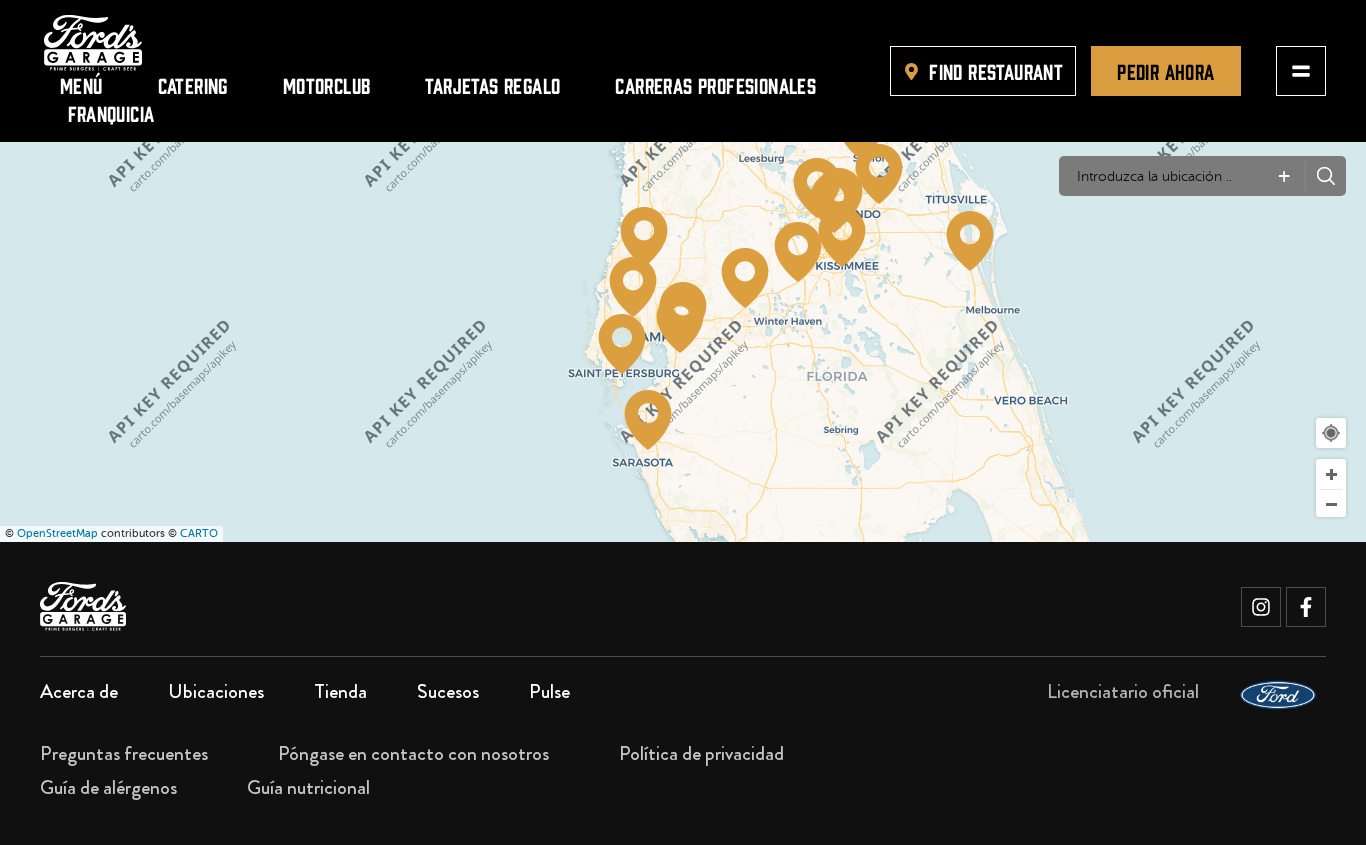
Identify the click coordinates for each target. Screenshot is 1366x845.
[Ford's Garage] (93, 43)
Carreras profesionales (715, 84)
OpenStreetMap (57, 533)
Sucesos (448, 691)
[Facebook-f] (1306, 607)
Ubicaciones (216, 691)
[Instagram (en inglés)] (1261, 607)
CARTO (199, 533)
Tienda (340, 691)
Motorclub (327, 84)
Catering (193, 84)
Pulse (549, 691)
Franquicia (111, 112)
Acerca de (79, 691)
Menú (81, 84)
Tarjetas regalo (492, 84)
